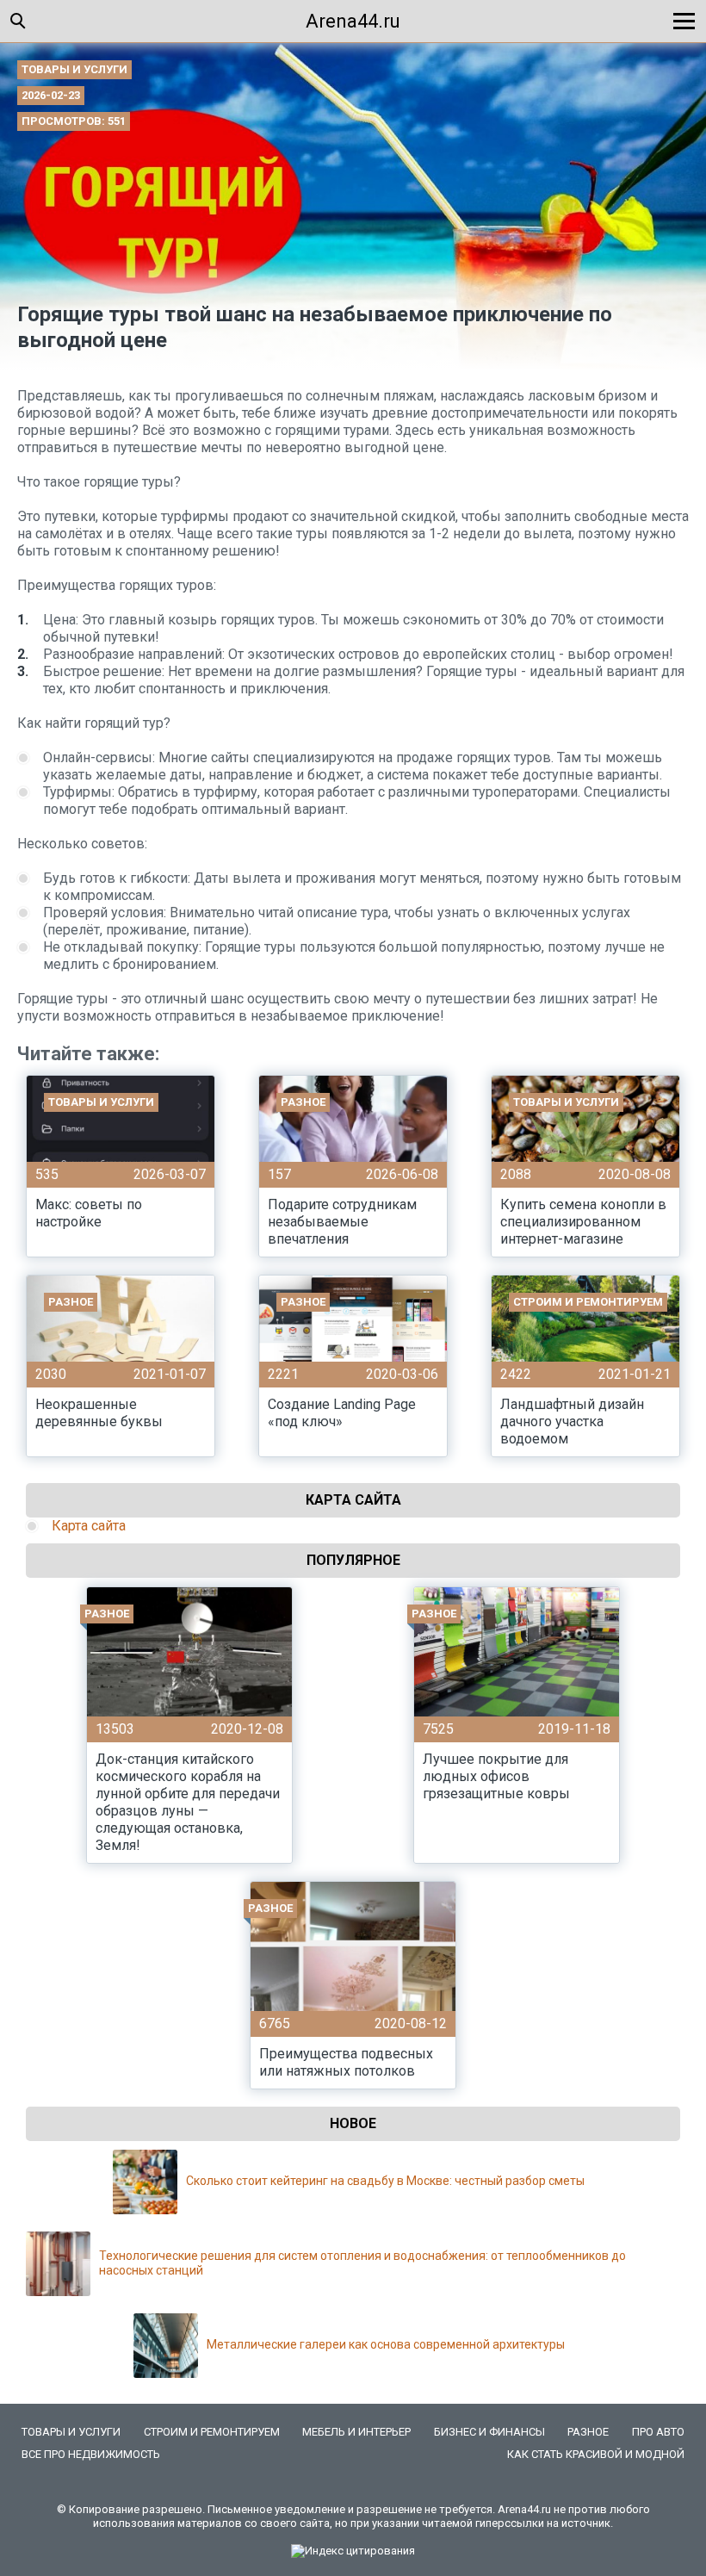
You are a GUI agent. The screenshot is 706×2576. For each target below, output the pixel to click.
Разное (588, 2432)
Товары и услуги (74, 69)
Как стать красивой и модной (596, 2454)
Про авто (658, 2432)
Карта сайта (89, 1526)
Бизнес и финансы (489, 2432)
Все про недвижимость (91, 2454)
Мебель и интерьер (356, 2432)
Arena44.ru (353, 21)
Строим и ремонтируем (212, 2432)
